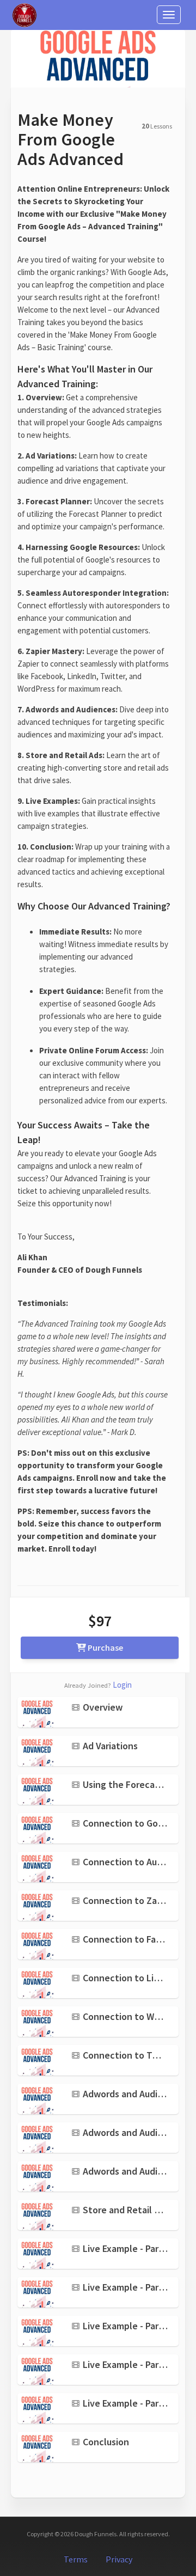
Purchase (105, 1647)
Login (122, 1685)
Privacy (119, 2559)
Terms (76, 2559)
